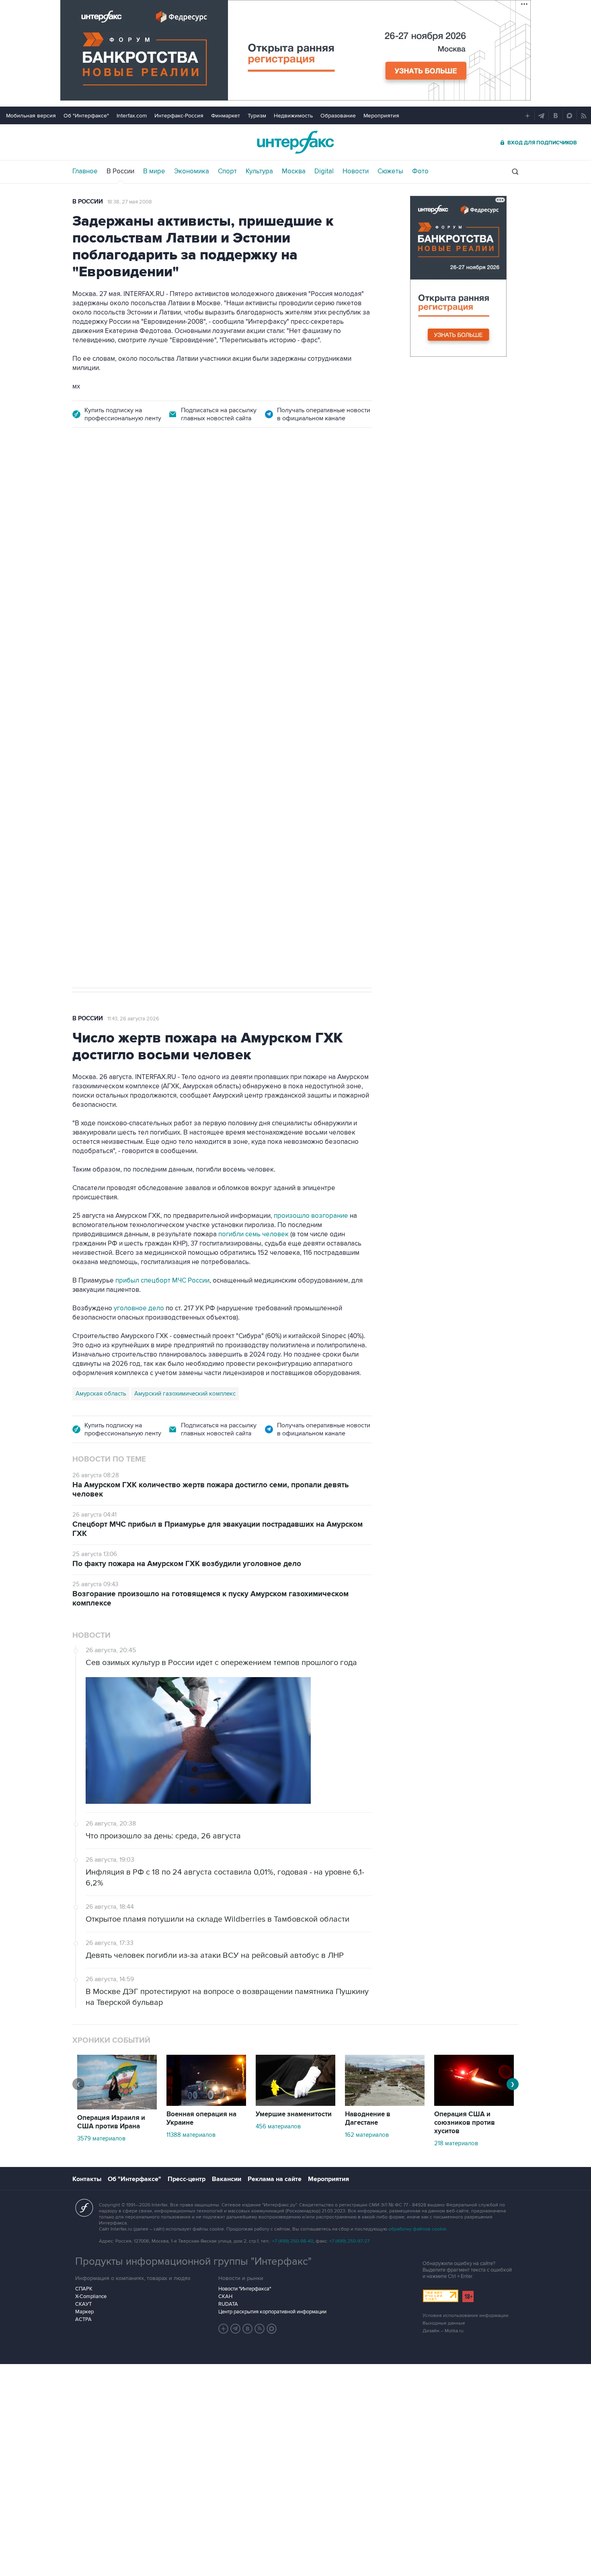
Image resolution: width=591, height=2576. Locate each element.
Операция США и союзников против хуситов (465, 2123)
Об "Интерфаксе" (86, 116)
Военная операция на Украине (201, 2119)
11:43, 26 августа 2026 (133, 1019)
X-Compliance (91, 2296)
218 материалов (456, 2143)
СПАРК (84, 2289)
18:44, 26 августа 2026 (134, 485)
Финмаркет (226, 116)
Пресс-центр (187, 2179)
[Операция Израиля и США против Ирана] (117, 2107)
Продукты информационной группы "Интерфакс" (193, 2261)
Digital (324, 171)
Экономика (192, 171)
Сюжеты (390, 171)
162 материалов (367, 2135)
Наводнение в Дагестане (368, 2119)
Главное (85, 171)
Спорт (227, 171)
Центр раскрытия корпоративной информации (272, 2312)
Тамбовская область (104, 628)
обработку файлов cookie (417, 2229)
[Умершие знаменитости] (295, 2104)
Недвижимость (293, 116)
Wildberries (155, 628)
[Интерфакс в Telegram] (236, 2329)
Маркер (84, 2312)
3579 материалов (101, 2138)
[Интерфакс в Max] (272, 2329)
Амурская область (101, 1394)
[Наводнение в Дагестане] (385, 2104)
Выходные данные (444, 2323)
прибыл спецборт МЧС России (162, 1281)
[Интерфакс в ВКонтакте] (248, 2329)
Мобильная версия (31, 116)
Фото (420, 171)
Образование (338, 116)
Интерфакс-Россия (179, 116)
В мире (154, 171)
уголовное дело (140, 1308)
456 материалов (278, 2126)
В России (120, 171)
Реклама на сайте (275, 2179)
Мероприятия (381, 116)
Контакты (87, 2179)
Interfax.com (132, 116)
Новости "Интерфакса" (245, 2289)
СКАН (225, 2296)
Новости (356, 171)
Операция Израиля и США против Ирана (111, 2122)
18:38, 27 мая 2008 (130, 202)
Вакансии (227, 2179)
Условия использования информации (466, 2316)
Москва (294, 171)
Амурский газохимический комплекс (185, 1394)
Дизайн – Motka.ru (443, 2331)
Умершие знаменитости (294, 2114)
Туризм (257, 116)
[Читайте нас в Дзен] (224, 2329)
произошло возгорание (311, 1216)
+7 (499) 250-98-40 (293, 2241)
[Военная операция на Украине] (206, 2104)
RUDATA (228, 2304)
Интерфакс (295, 142)
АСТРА (83, 2319)
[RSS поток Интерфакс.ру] (260, 2329)
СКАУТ (83, 2304)
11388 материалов (191, 2135)
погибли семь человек (253, 1234)
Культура (259, 171)
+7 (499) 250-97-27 (349, 2241)
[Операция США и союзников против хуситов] (474, 2104)
